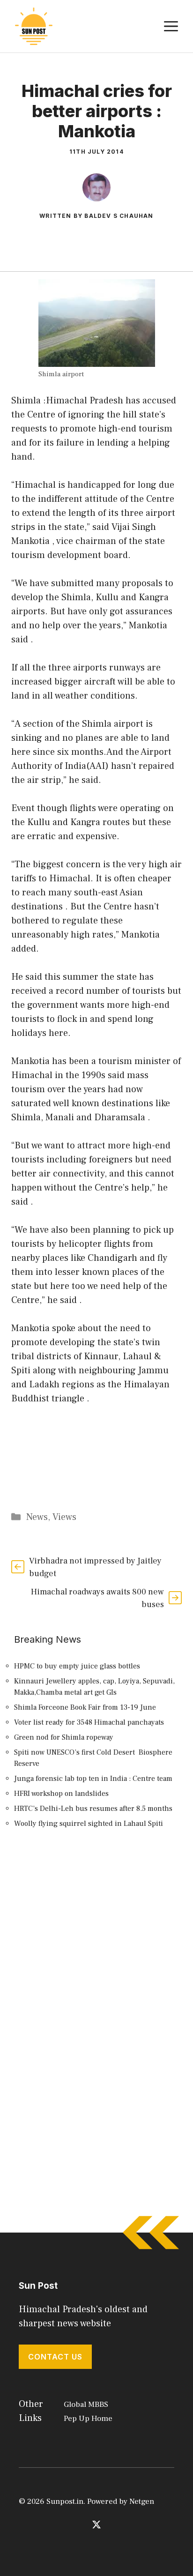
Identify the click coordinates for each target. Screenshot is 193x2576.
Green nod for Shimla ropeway (64, 1737)
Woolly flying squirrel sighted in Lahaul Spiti (89, 1824)
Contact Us (55, 2357)
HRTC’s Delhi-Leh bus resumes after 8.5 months (93, 1809)
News (37, 1517)
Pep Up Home (88, 2419)
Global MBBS (86, 2405)
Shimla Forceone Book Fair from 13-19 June (85, 1707)
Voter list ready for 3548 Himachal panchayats (89, 1722)
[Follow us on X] (96, 2524)
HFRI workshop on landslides (61, 1794)
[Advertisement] (96, 1954)
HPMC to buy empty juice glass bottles (77, 1666)
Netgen (142, 2502)
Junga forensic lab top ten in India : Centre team (93, 1779)
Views (64, 1517)
